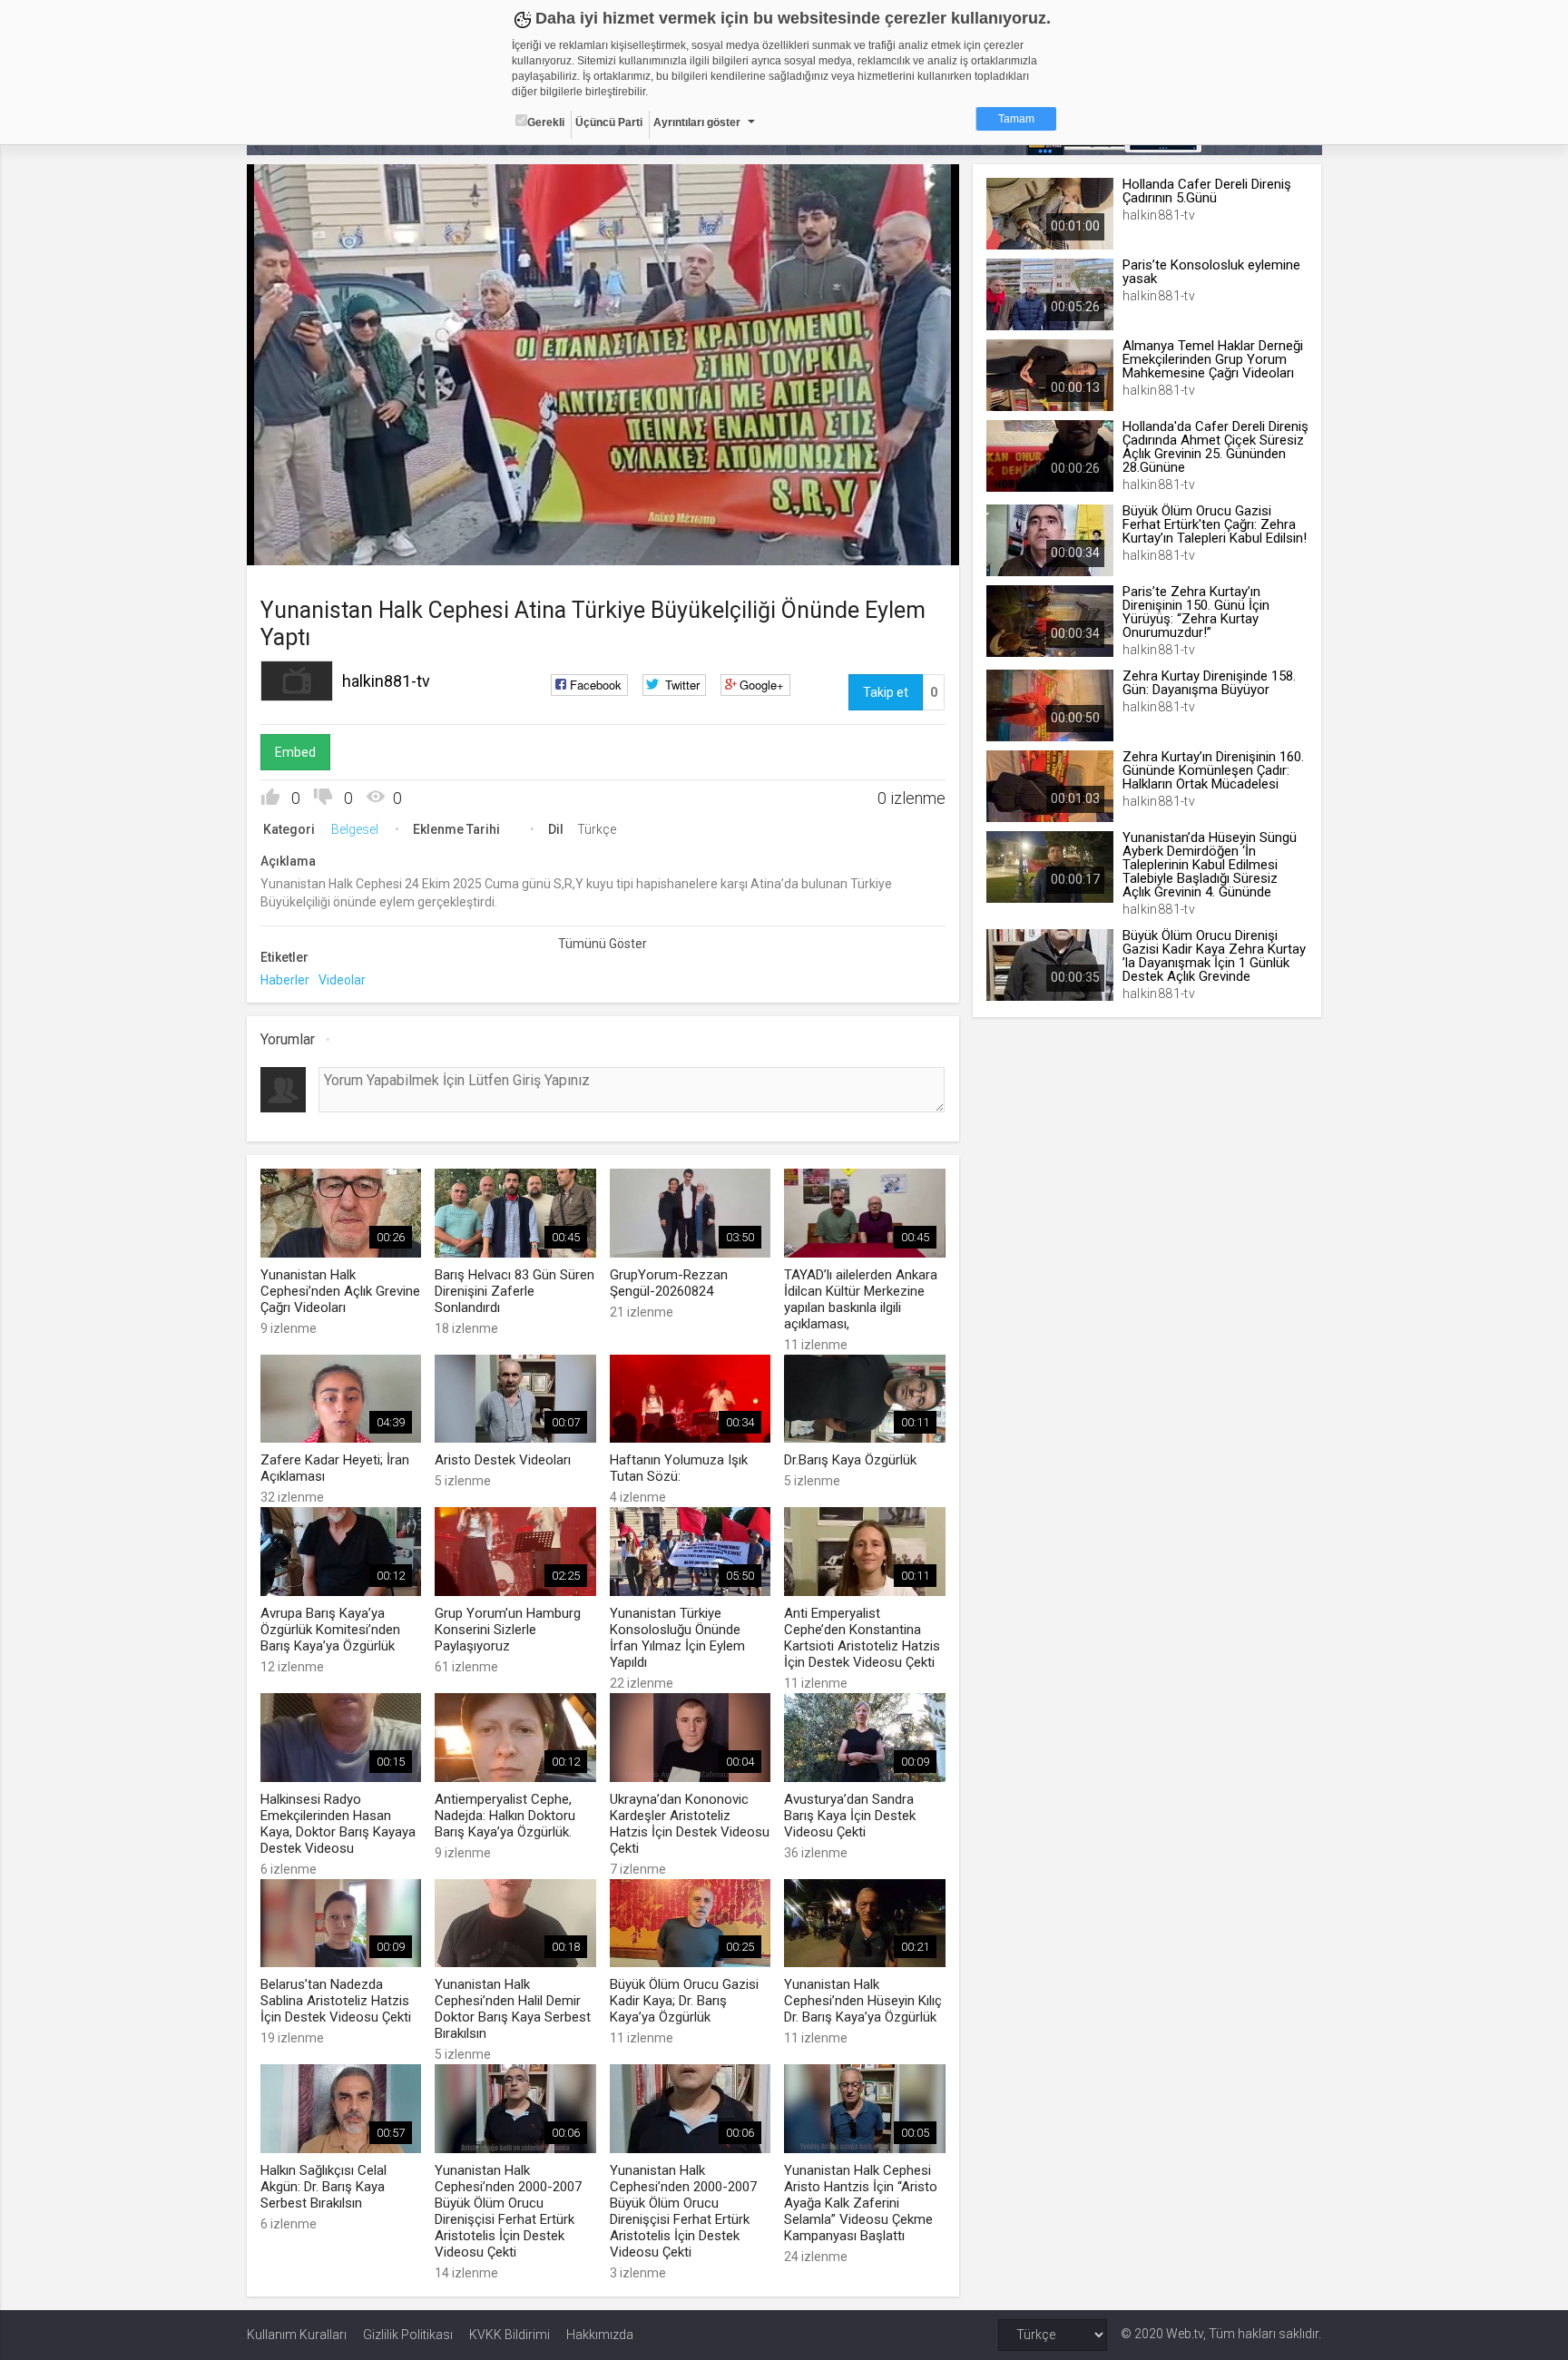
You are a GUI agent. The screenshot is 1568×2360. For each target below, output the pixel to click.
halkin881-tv (386, 681)
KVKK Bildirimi (510, 2335)
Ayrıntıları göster (697, 122)
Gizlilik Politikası (408, 2335)
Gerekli (546, 122)
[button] (306, 543)
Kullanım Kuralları (297, 2335)
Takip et (886, 692)
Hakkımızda (600, 2335)
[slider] (603, 514)
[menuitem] (854, 545)
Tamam (1016, 119)
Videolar (342, 980)
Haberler (285, 980)
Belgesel (355, 829)
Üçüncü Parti (609, 122)
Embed (295, 752)
